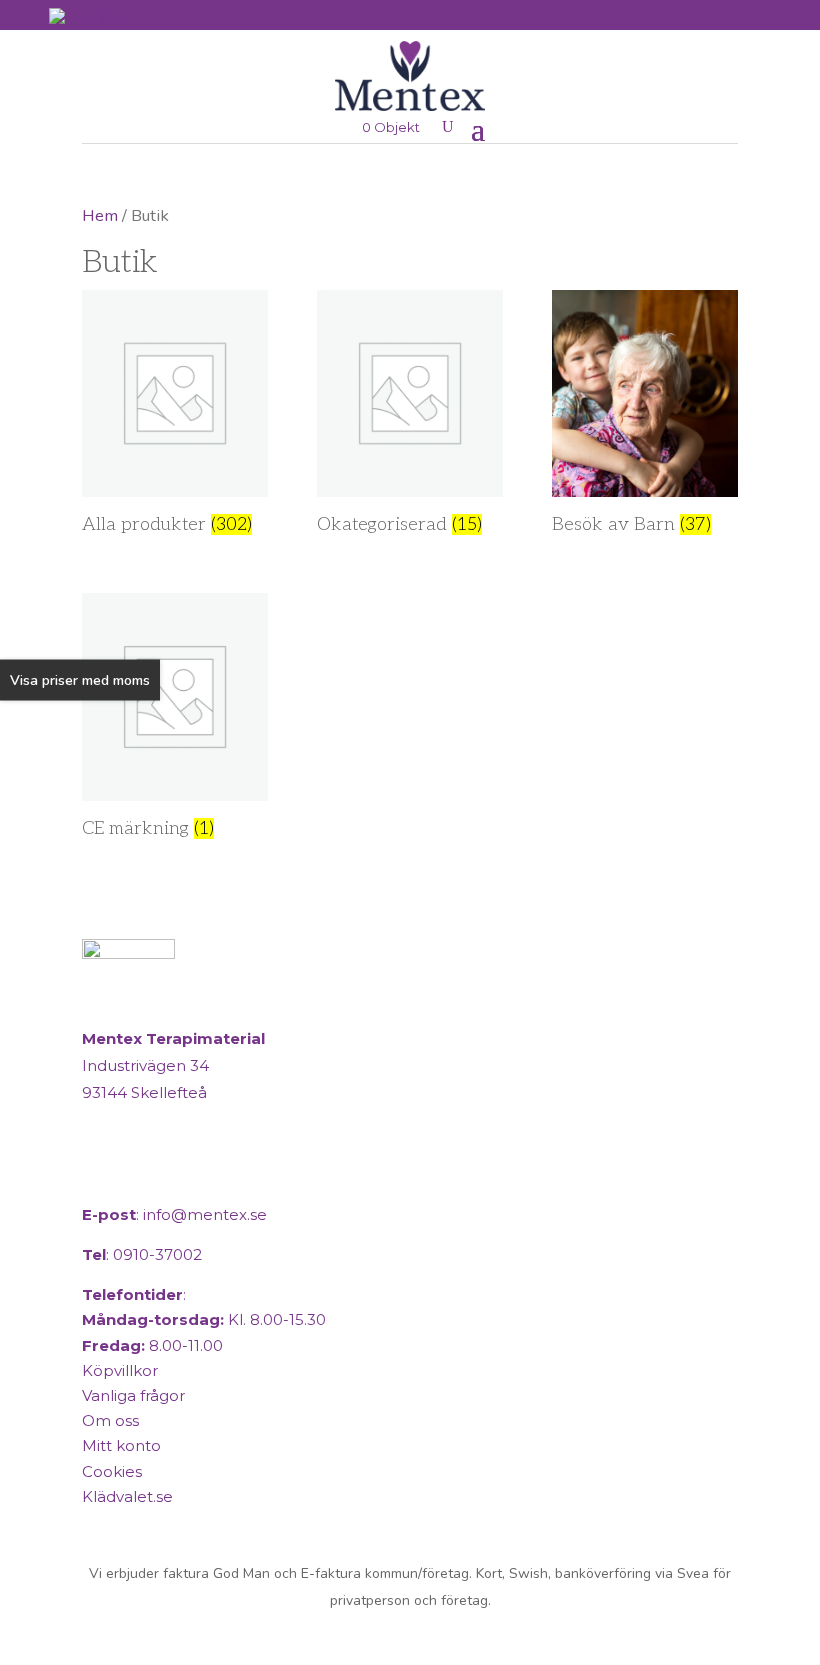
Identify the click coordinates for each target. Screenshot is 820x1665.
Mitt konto (121, 1445)
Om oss (110, 1420)
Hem (100, 215)
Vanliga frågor (133, 1395)
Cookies (112, 1471)
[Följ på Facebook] (102, 1174)
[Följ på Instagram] (150, 1174)
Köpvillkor (120, 1370)
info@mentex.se (205, 1214)
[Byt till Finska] (82, 16)
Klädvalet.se (127, 1496)
